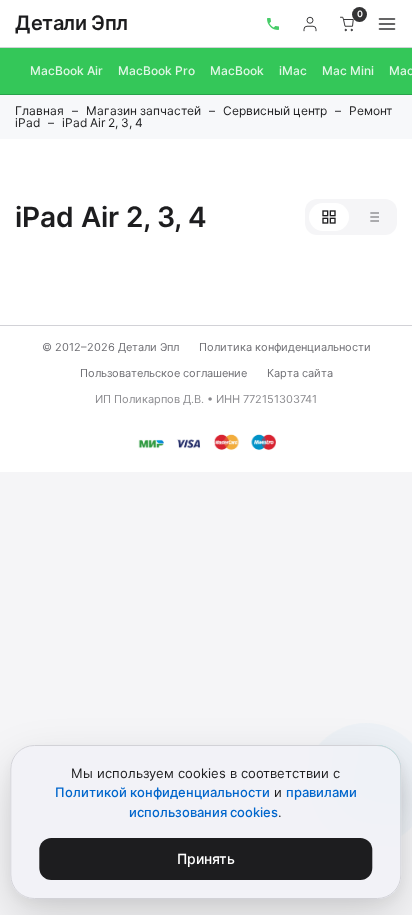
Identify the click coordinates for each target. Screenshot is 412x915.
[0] (348, 24)
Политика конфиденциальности (285, 347)
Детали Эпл (71, 23)
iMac (293, 70)
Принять (206, 858)
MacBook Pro (156, 70)
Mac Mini (348, 70)
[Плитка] (329, 217)
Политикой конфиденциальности (162, 792)
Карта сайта (300, 373)
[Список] (373, 217)
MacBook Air (66, 70)
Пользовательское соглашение (163, 373)
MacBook (237, 70)
